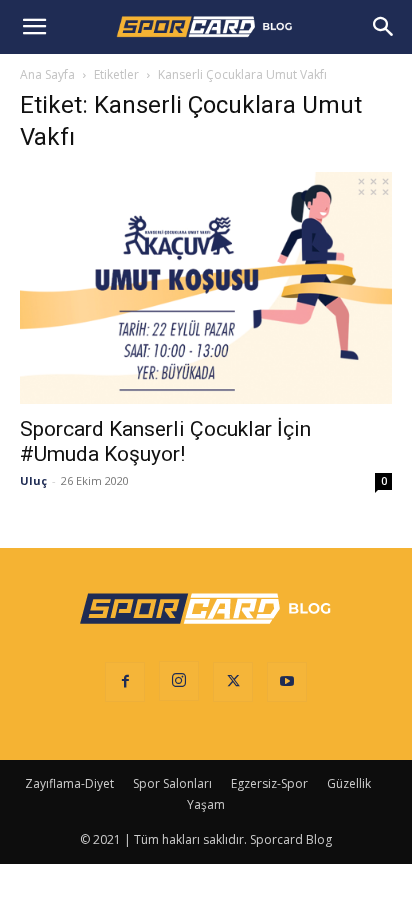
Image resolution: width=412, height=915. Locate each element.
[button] (34, 27)
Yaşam (206, 804)
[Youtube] (287, 682)
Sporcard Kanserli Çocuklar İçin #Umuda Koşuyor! (165, 441)
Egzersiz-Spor (269, 783)
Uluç (33, 480)
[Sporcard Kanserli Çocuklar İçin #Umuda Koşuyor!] (206, 288)
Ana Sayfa (47, 74)
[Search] (384, 27)
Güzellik (349, 783)
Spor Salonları (172, 783)
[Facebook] (125, 682)
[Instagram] (179, 681)
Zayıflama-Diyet (69, 783)
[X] (233, 682)
